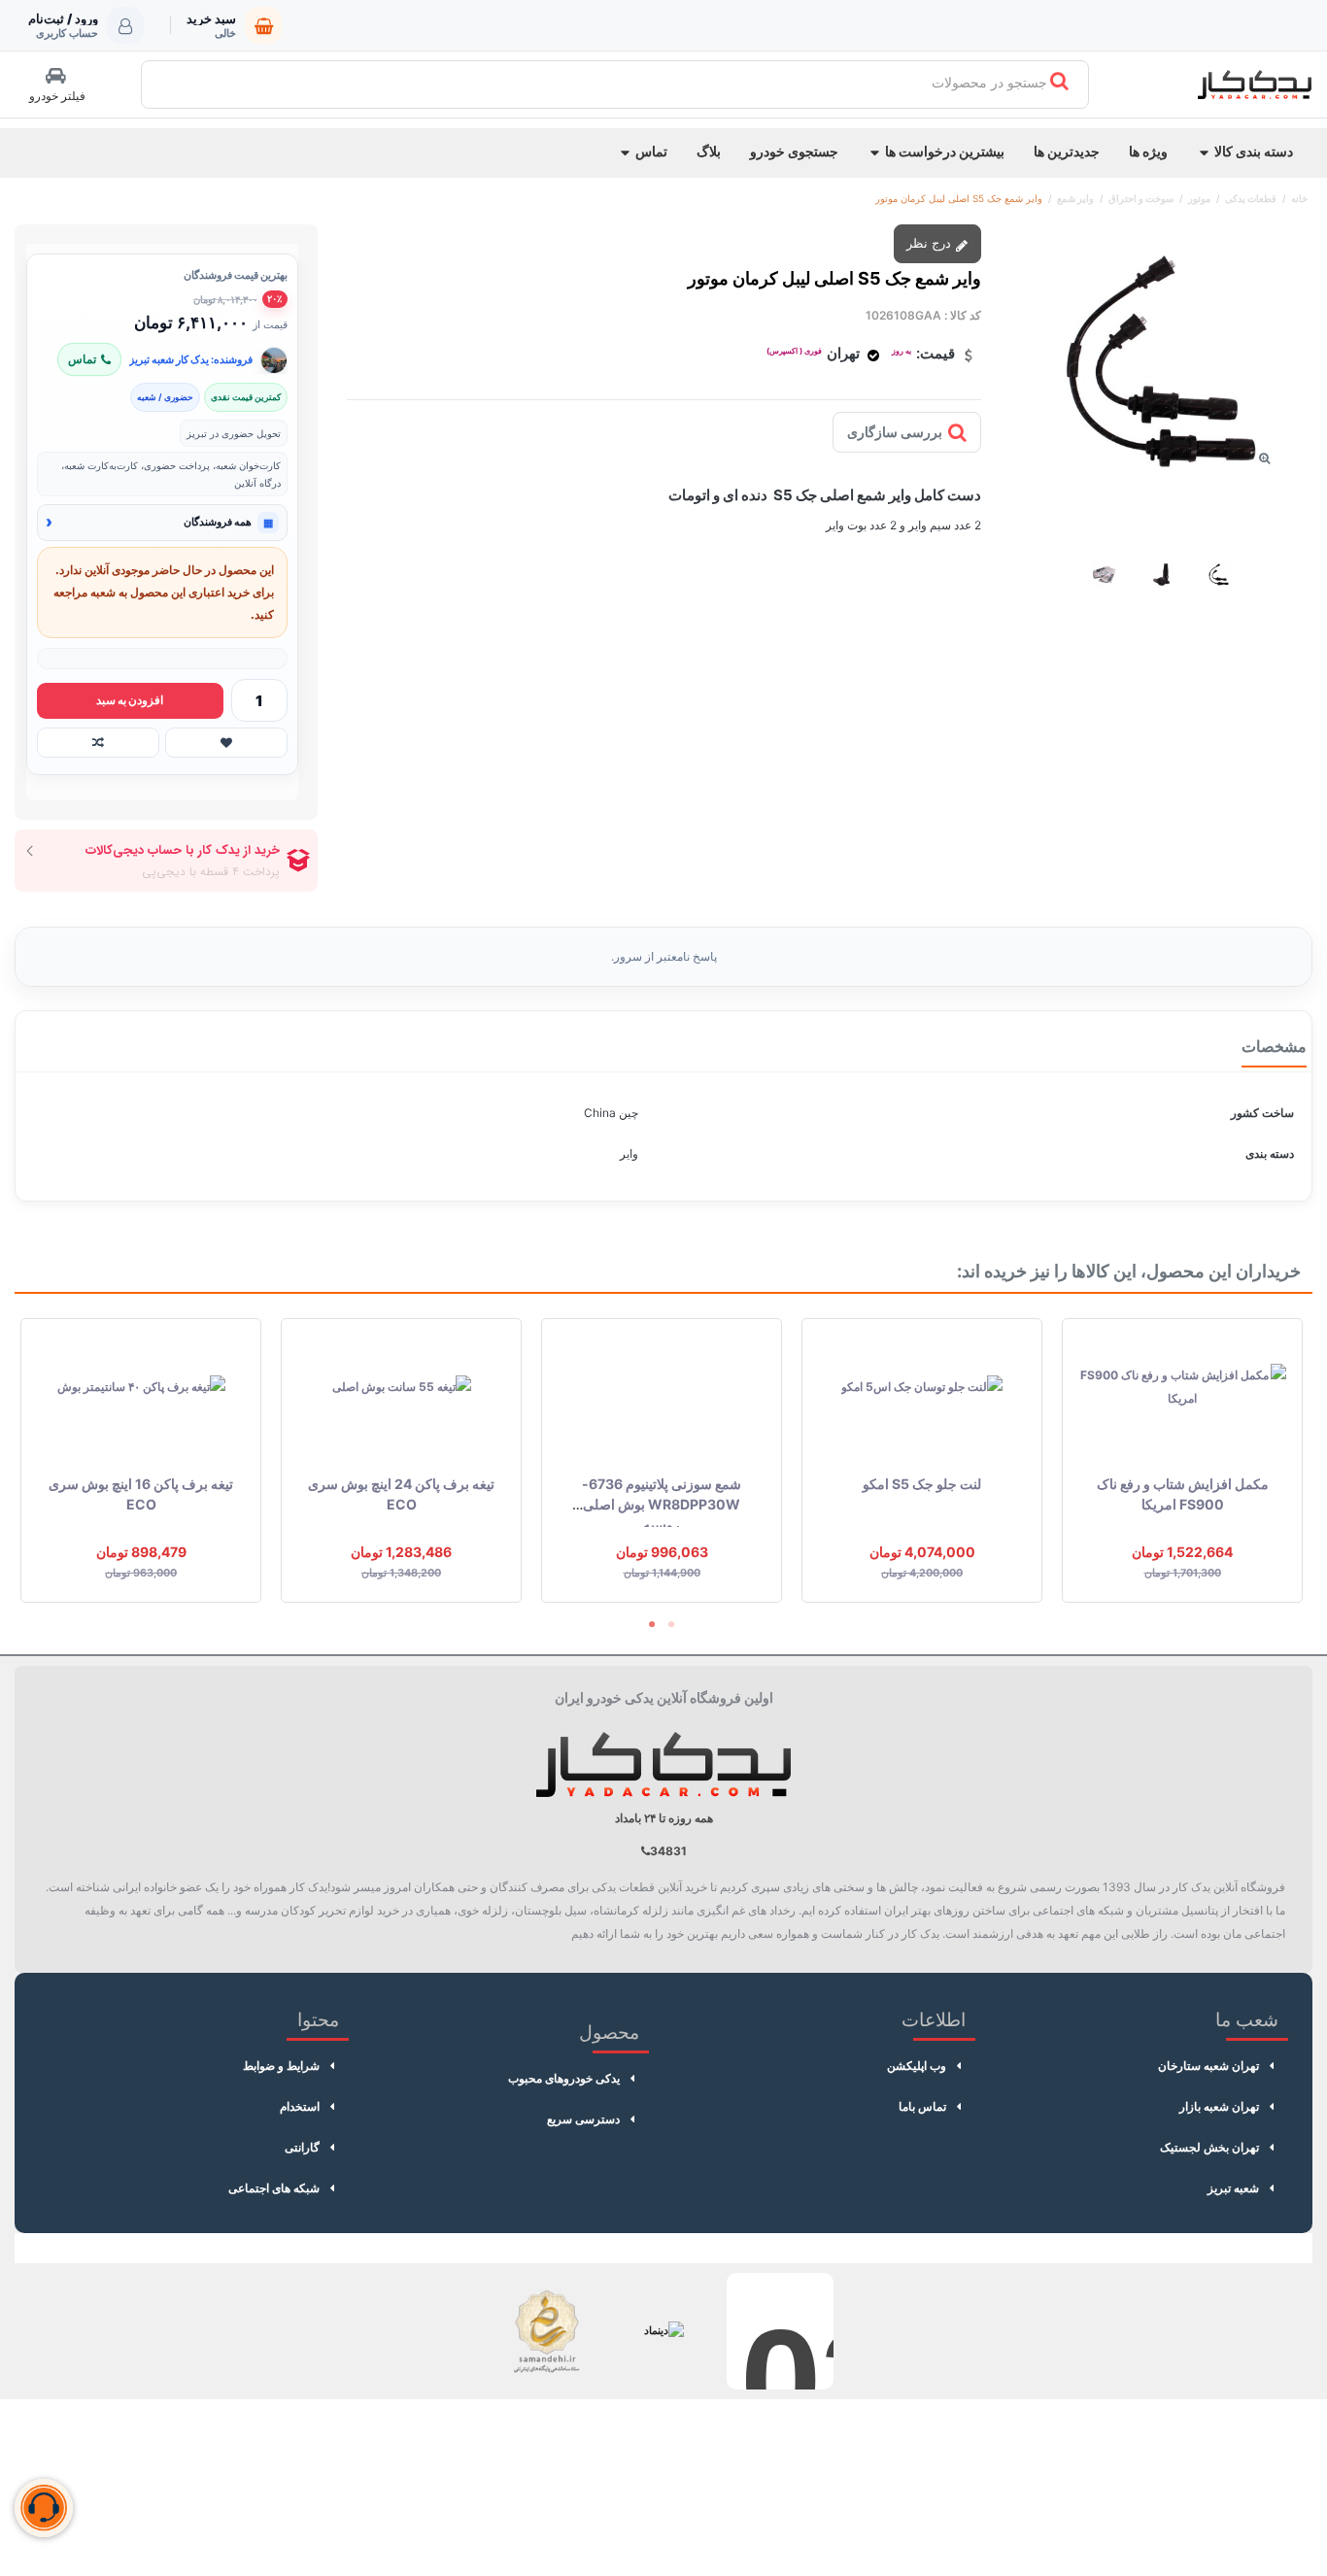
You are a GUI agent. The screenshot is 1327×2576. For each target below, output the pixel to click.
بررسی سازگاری (895, 432)
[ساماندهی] (547, 2331)
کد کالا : (963, 315)
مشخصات (1274, 1046)
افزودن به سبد (130, 700)
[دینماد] (663, 2331)
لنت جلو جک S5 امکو (922, 1484)
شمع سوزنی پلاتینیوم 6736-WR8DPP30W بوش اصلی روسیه (662, 1504)
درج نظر (931, 243)
